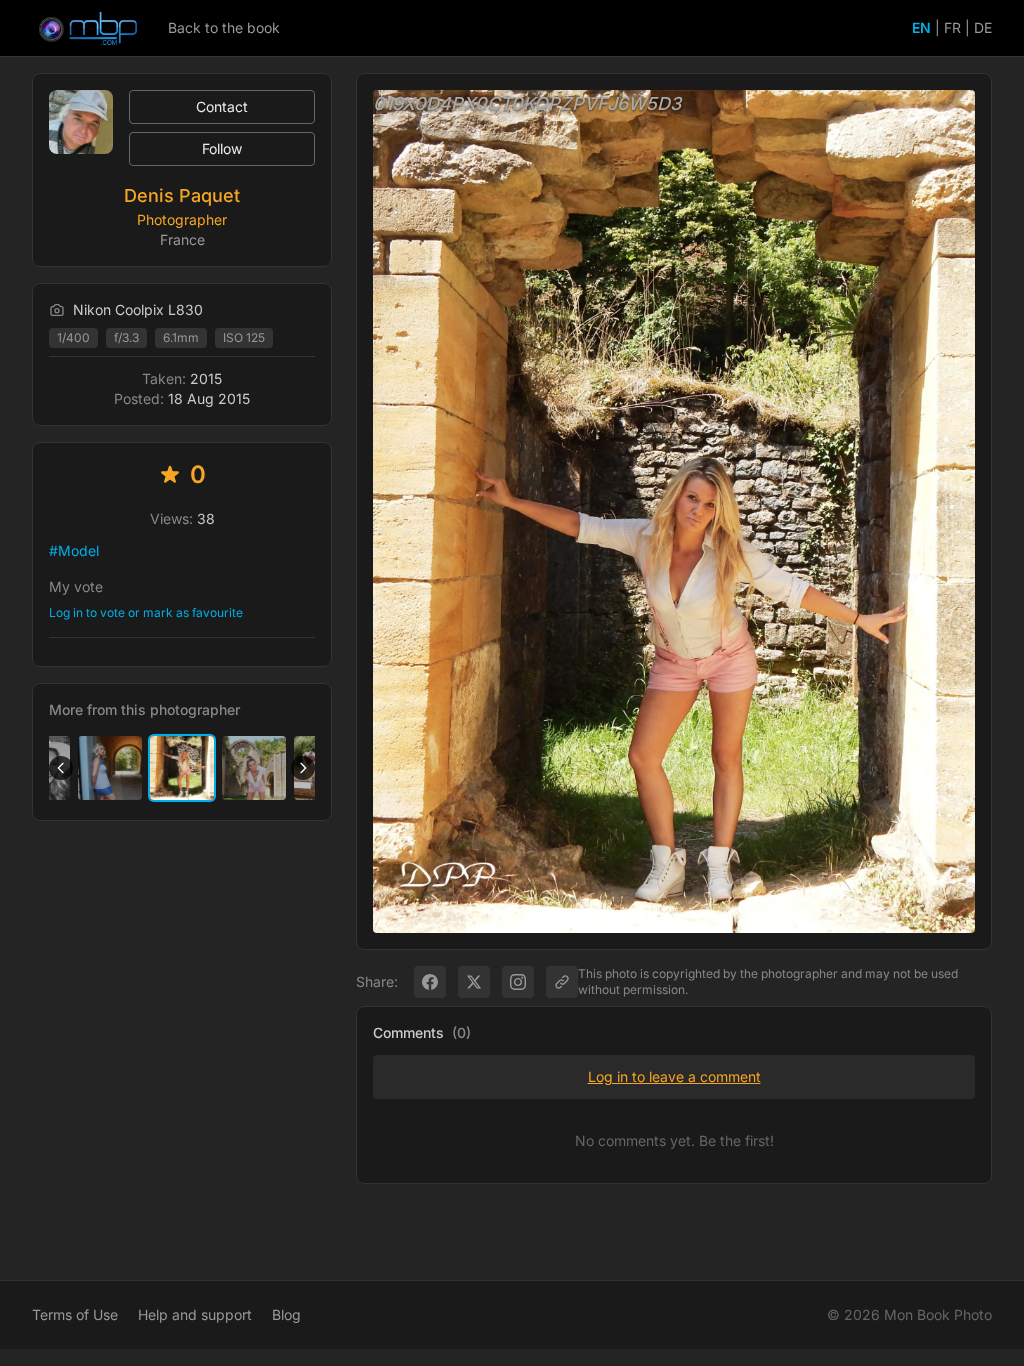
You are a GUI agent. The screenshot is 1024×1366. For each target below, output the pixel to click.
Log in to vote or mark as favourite (146, 612)
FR (952, 27)
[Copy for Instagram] (518, 982)
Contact (222, 106)
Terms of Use (75, 1314)
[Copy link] (562, 982)
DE (983, 27)
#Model (74, 550)
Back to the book (224, 27)
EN (921, 27)
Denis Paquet (182, 195)
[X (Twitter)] (474, 982)
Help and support (195, 1314)
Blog (286, 1314)
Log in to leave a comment (674, 1076)
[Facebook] (430, 982)
